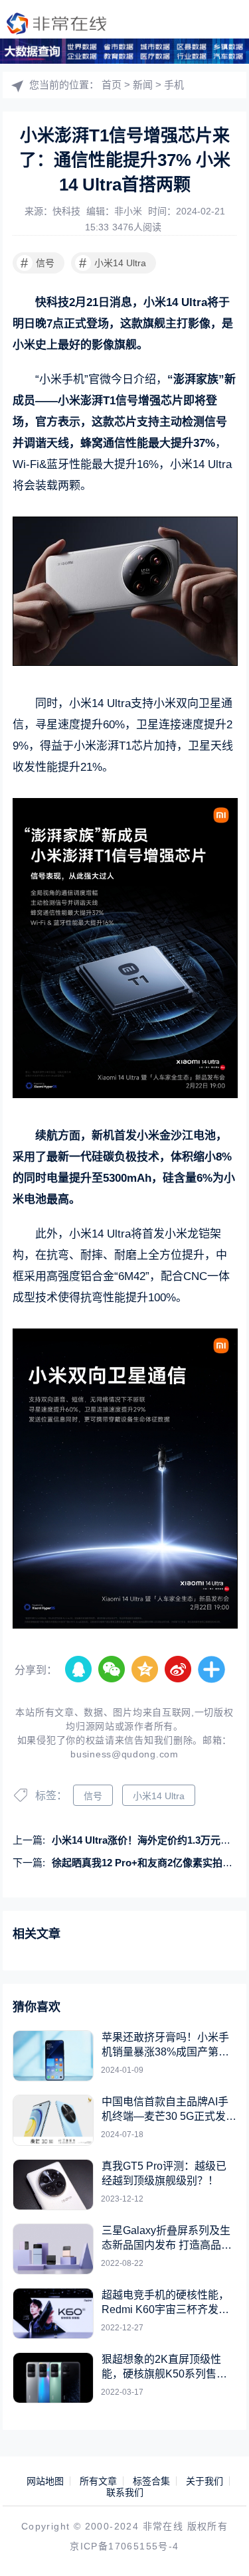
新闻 (143, 85)
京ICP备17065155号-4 (124, 2546)
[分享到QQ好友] (79, 1670)
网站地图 (45, 2481)
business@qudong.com (124, 1754)
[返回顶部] (220, 2547)
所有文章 (98, 2481)
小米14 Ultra (113, 263)
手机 (174, 85)
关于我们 (205, 2481)
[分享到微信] (112, 1670)
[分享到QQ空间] (145, 1670)
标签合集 (151, 2481)
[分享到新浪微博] (179, 1670)
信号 (38, 263)
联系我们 (125, 2492)
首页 (112, 85)
